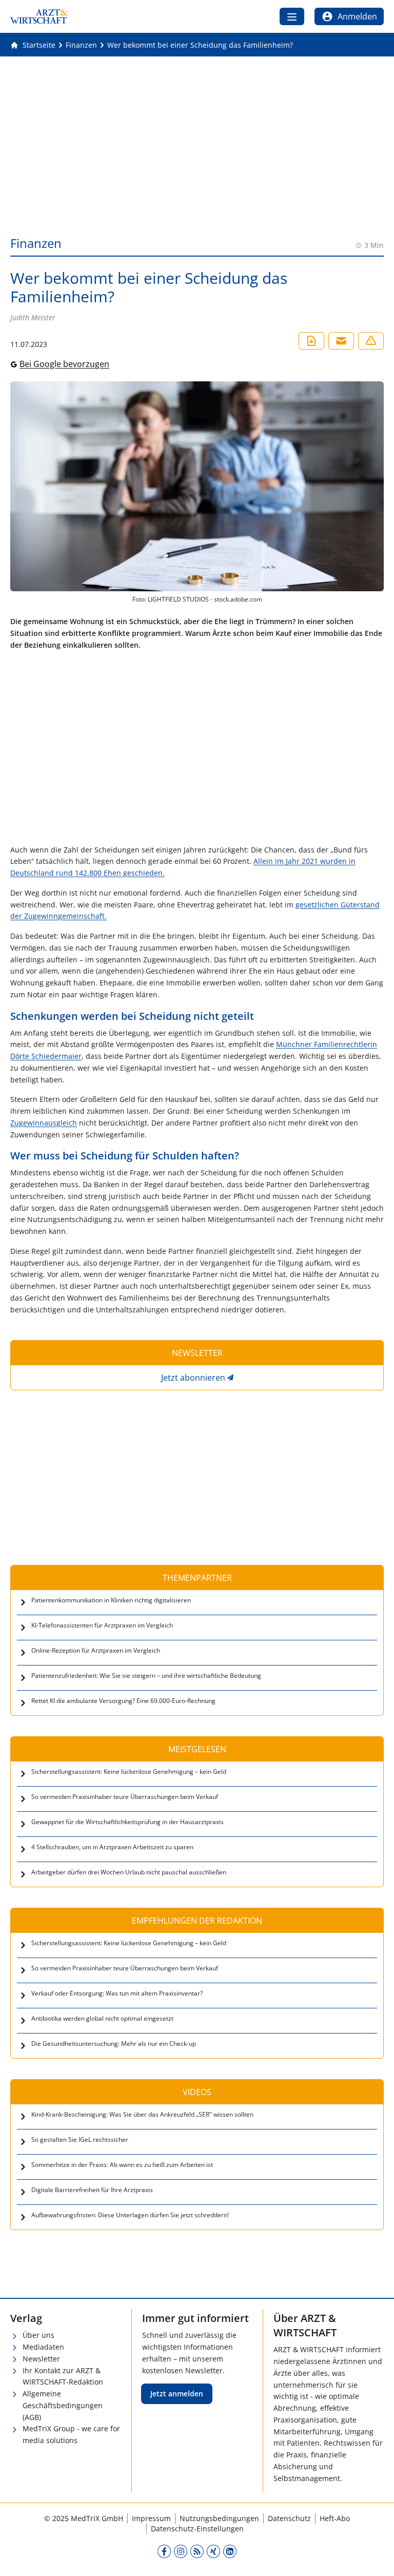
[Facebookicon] (164, 2551)
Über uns (38, 2335)
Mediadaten (43, 2347)
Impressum (151, 2518)
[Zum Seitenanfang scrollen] (376, 2558)
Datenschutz (289, 2518)
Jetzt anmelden (177, 2394)
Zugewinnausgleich (44, 1123)
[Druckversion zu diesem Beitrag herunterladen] (311, 341)
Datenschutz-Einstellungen (197, 2529)
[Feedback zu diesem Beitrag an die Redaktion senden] (371, 341)
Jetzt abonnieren (193, 1378)
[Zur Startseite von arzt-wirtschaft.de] (39, 16)
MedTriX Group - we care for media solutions (71, 2434)
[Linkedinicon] (230, 2551)
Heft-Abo (335, 2518)
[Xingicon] (213, 2551)
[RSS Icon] (197, 2551)
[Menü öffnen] (292, 16)
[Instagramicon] (181, 2551)
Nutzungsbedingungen (219, 2518)
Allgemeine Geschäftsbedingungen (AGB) (63, 2405)
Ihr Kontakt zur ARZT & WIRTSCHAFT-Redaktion (63, 2376)
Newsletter (41, 2359)
